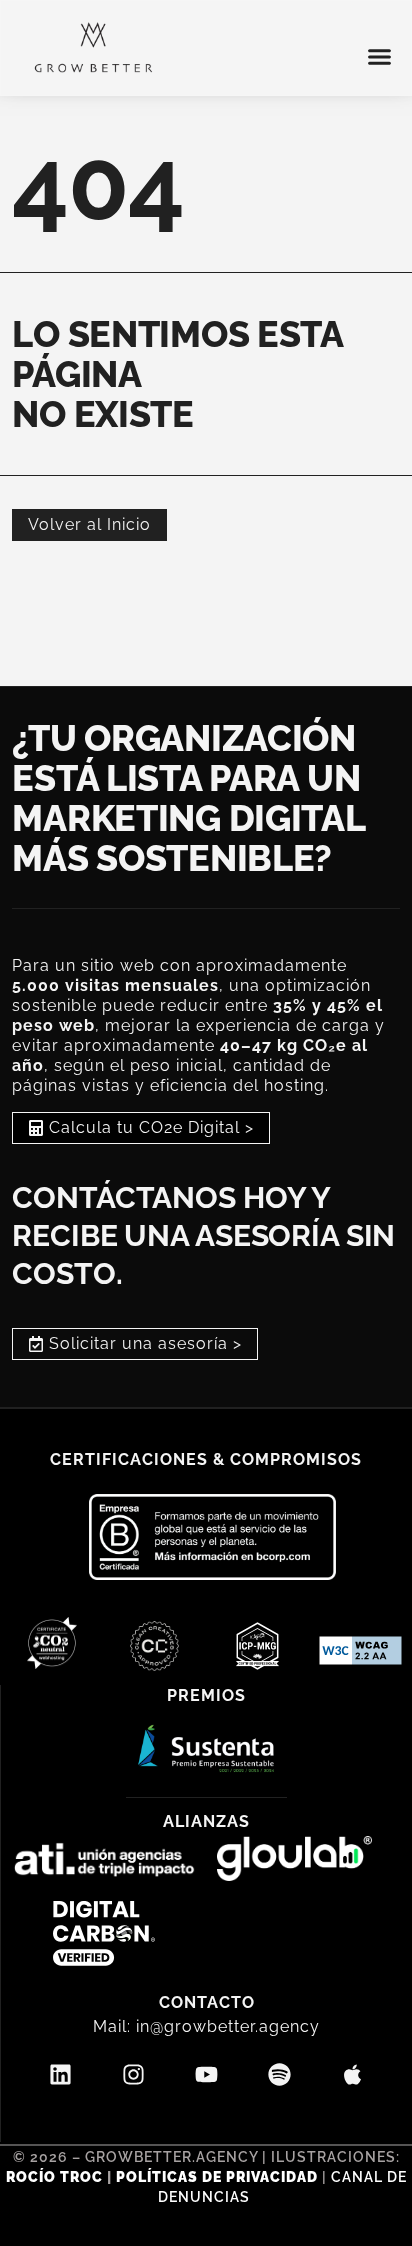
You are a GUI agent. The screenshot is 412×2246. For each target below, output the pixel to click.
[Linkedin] (61, 2075)
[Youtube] (207, 2075)
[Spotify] (280, 2075)
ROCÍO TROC (56, 2177)
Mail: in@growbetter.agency (206, 2026)
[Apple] (353, 2075)
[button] (380, 57)
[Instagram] (134, 2075)
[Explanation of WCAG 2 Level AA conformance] (360, 1659)
